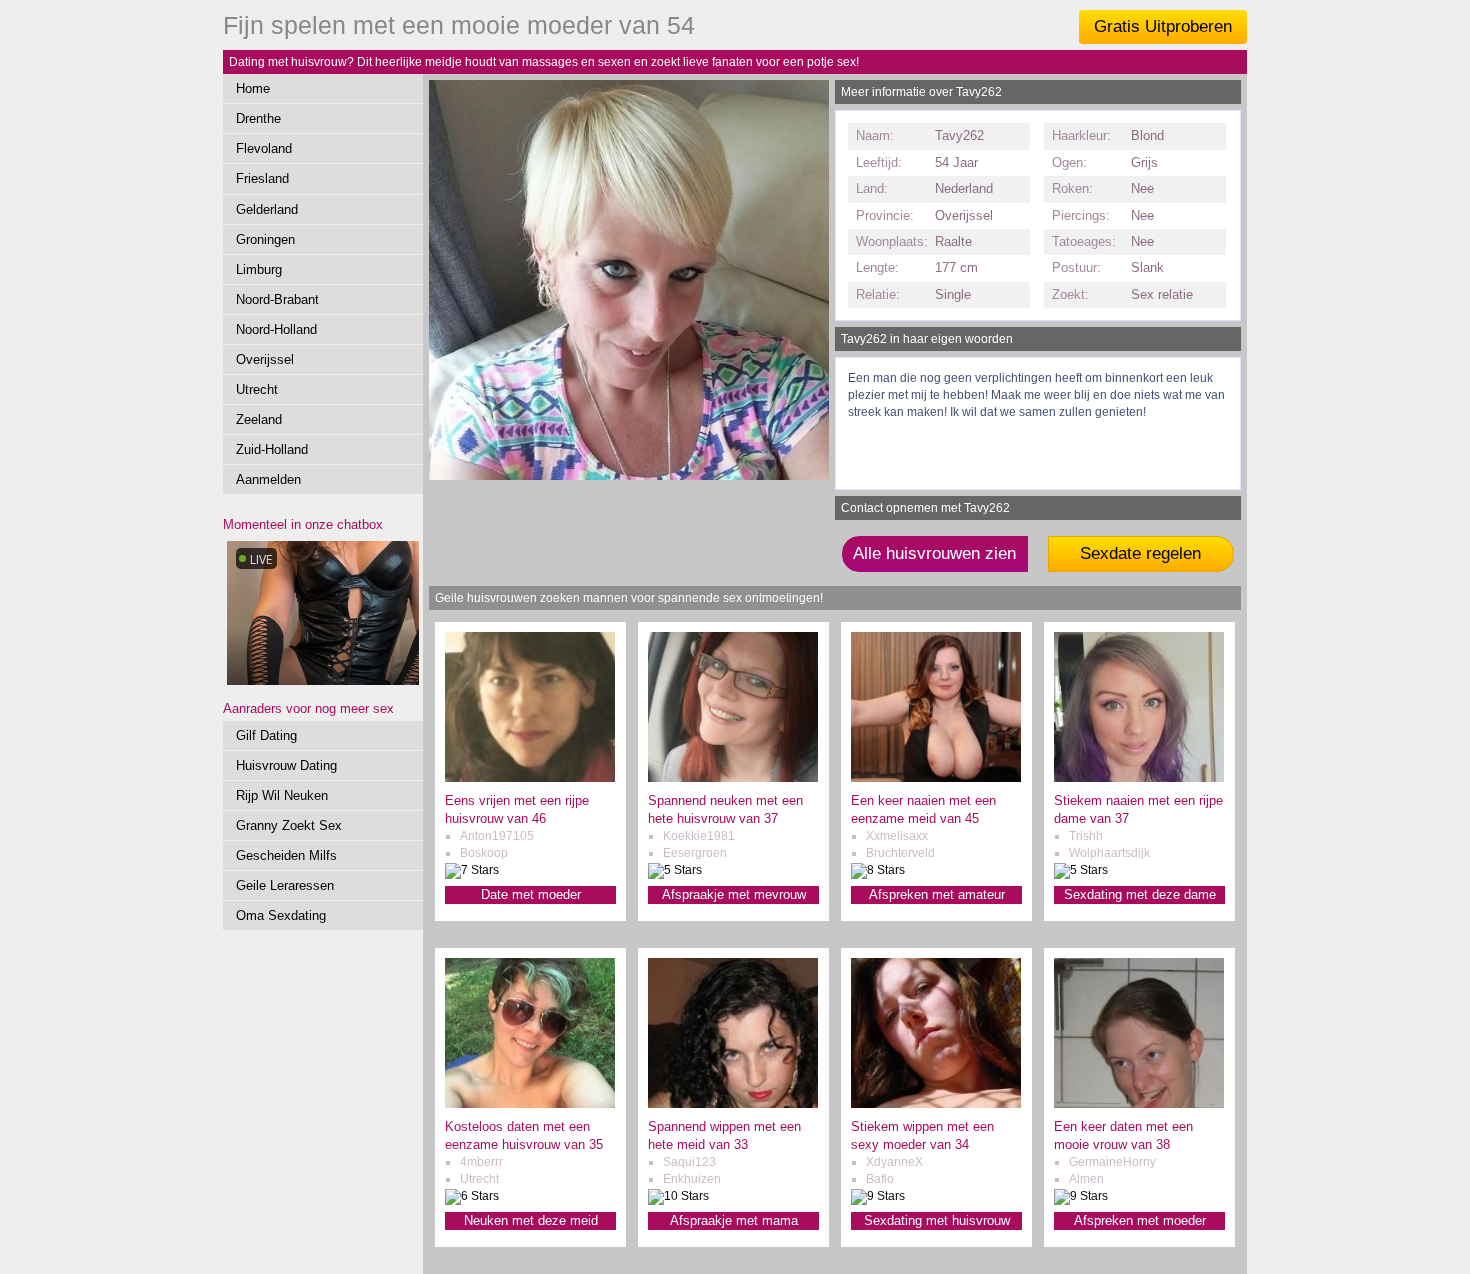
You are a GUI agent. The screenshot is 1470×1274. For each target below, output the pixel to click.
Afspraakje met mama (734, 1220)
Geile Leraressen (285, 885)
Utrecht (257, 389)
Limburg (259, 269)
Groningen (265, 239)
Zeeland (259, 419)
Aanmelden (268, 479)
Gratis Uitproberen (1163, 26)
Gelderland (267, 209)
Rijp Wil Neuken (282, 795)
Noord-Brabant (277, 299)
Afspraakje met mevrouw (734, 894)
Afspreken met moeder (1140, 1220)
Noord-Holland (276, 329)
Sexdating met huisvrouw (937, 1220)
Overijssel (265, 359)
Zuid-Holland (272, 449)
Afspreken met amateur (937, 894)
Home (253, 88)
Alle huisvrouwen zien (934, 553)
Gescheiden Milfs (286, 855)
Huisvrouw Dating (286, 765)
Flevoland (264, 148)
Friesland (262, 178)
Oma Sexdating (281, 915)
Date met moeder (531, 894)
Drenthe (258, 118)
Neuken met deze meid (531, 1220)
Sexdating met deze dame (1140, 894)
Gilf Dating (266, 735)
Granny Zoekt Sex (289, 825)
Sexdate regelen (1140, 553)
